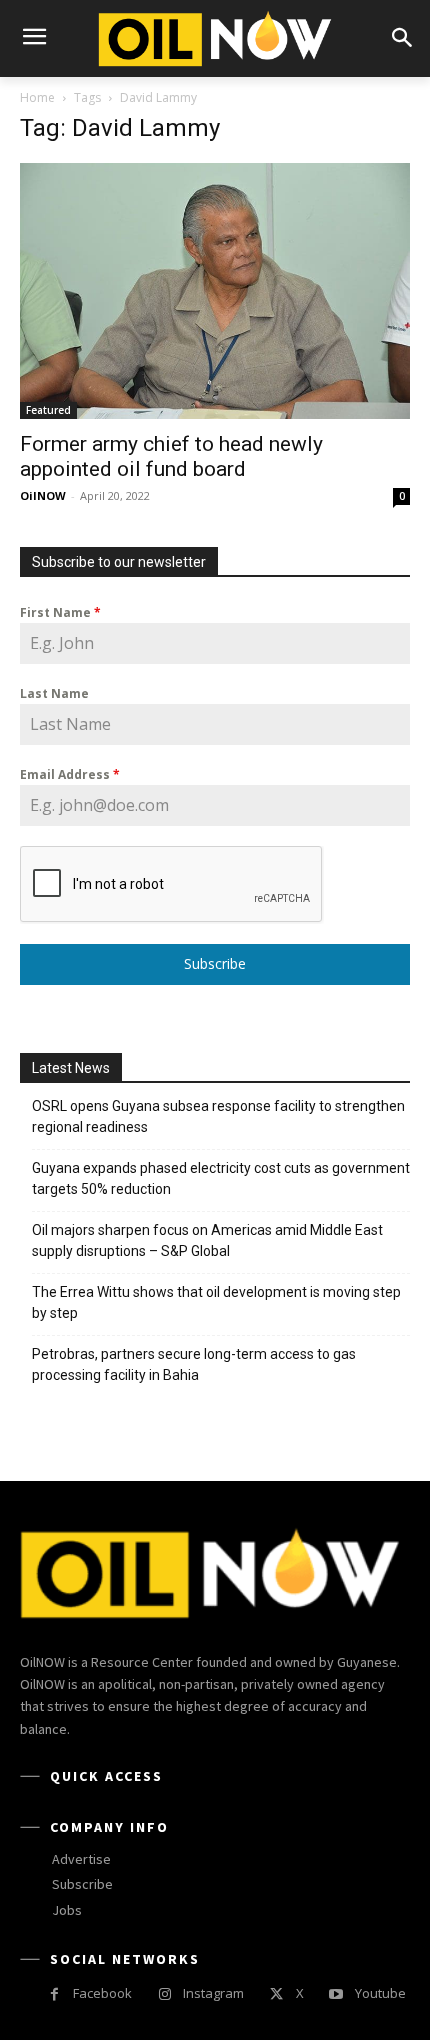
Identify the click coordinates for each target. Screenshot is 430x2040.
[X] (276, 1994)
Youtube (380, 1993)
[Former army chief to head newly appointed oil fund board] (215, 291)
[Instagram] (164, 1994)
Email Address (70, 774)
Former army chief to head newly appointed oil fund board (171, 456)
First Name (60, 612)
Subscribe (215, 963)
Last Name (54, 693)
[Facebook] (54, 1994)
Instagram (213, 1993)
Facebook (102, 1993)
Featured (48, 410)
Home (37, 97)
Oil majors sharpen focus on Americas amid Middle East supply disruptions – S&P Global (207, 1240)
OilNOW (43, 495)
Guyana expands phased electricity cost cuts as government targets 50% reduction (221, 1178)
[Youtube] (336, 1994)
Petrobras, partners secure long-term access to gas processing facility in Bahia (194, 1364)
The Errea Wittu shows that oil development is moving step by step (216, 1302)
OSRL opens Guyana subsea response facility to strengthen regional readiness (218, 1116)
